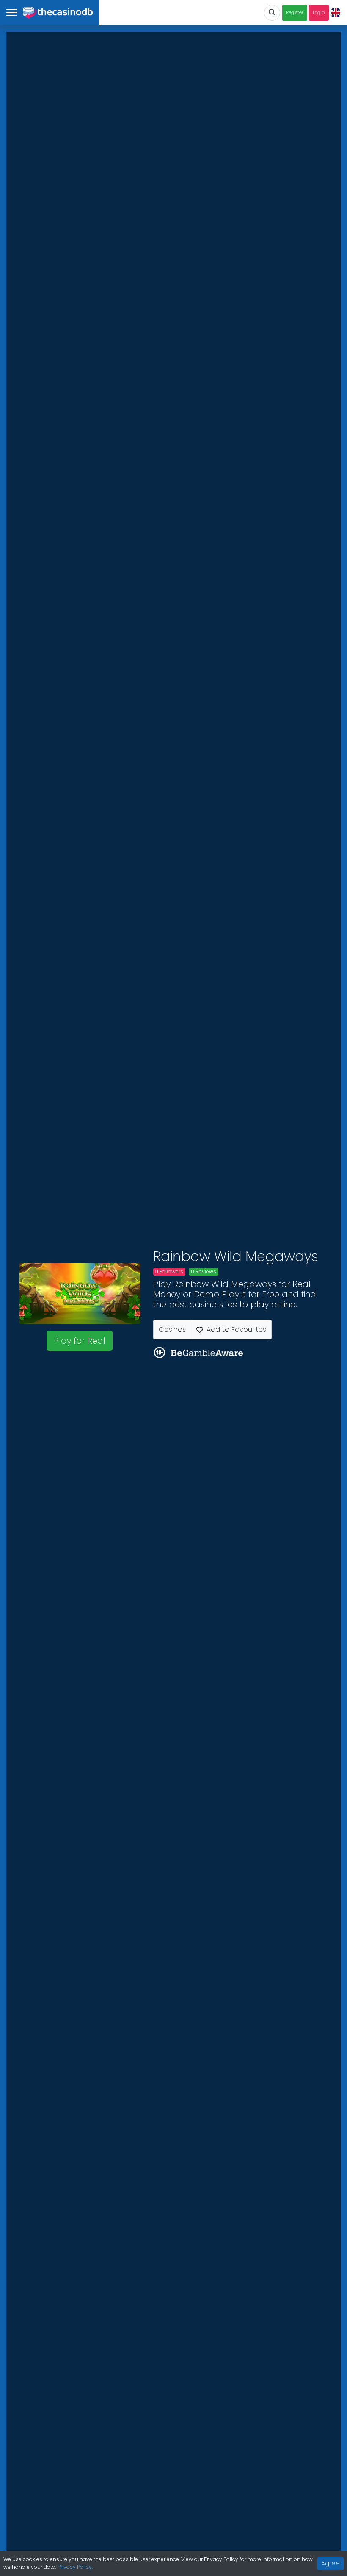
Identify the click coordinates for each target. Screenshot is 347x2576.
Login (319, 12)
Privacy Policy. (75, 2567)
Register (295, 12)
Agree (330, 2563)
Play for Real (80, 1341)
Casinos (172, 1330)
